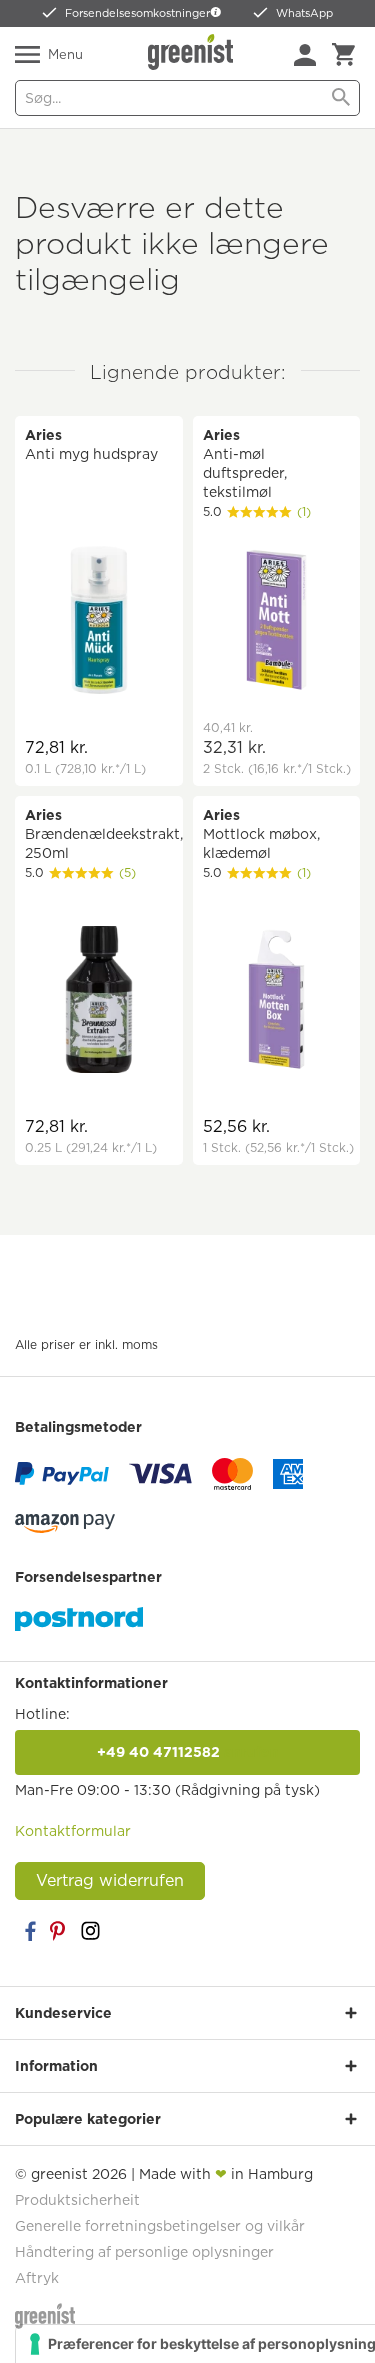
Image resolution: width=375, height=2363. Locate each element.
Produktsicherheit (77, 2200)
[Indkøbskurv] (343, 55)
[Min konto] (305, 55)
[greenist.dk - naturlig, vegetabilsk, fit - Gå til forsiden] (193, 52)
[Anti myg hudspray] (99, 622)
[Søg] (341, 98)
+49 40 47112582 (188, 1752)
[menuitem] (305, 55)
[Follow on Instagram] (90, 1931)
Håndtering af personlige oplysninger (144, 2252)
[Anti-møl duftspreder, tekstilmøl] (277, 622)
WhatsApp (304, 13)
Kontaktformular (73, 1831)
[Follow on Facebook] (30, 1931)
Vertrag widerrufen (110, 1880)
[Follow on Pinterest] (60, 1931)
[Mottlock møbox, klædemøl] (277, 1002)
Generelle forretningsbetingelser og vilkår (160, 2226)
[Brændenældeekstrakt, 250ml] (99, 1002)
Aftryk (37, 2278)
